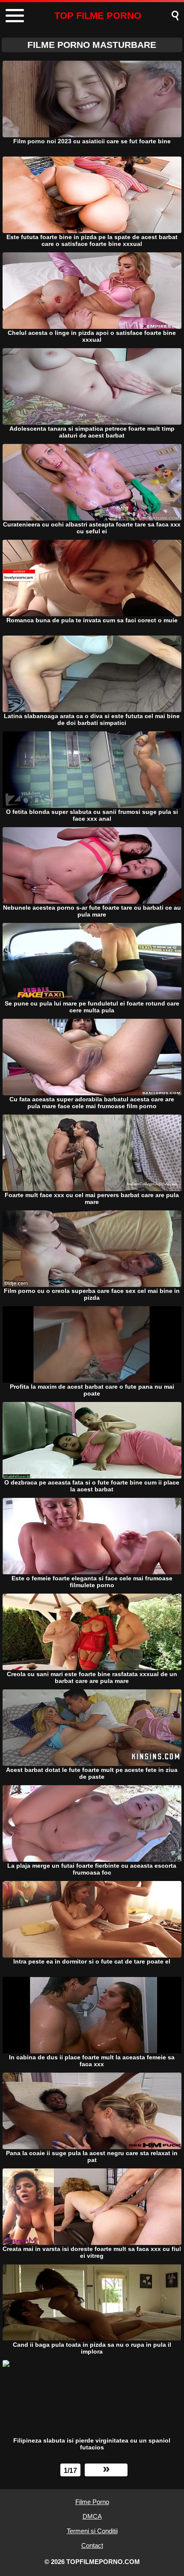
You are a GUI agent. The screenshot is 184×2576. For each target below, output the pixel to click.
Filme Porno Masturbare (92, 45)
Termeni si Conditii (92, 2531)
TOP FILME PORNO (98, 16)
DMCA (92, 2516)
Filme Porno (92, 2502)
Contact (92, 2545)
